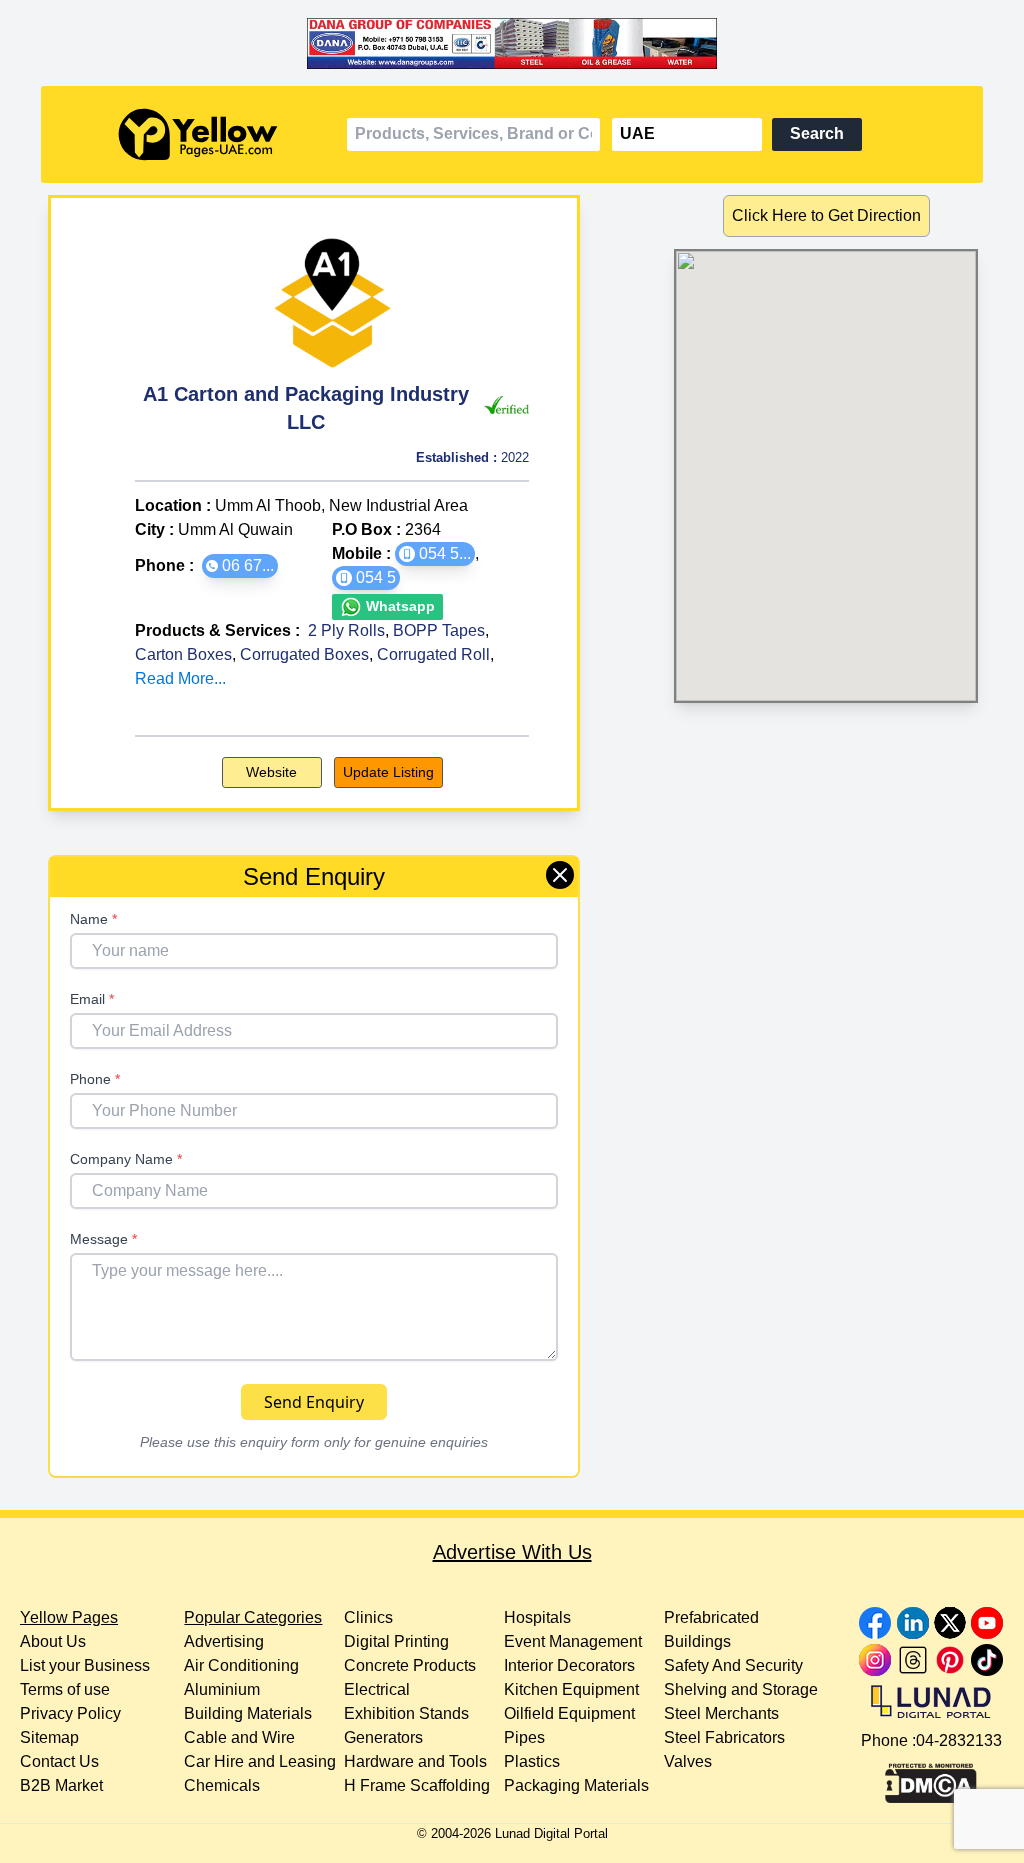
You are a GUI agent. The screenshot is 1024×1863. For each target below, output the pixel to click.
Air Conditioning (241, 1665)
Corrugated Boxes (304, 654)
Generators (383, 1737)
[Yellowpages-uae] (198, 134)
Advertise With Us (512, 1552)
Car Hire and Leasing (260, 1761)
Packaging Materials (576, 1785)
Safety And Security (733, 1665)
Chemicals (222, 1785)
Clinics (368, 1617)
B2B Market (61, 1785)
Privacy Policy (70, 1713)
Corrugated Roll (433, 654)
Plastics (532, 1761)
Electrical (377, 1689)
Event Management (573, 1641)
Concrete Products (410, 1665)
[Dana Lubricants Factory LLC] (512, 43)
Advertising (224, 1641)
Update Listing (388, 772)
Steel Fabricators (724, 1737)
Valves (688, 1761)
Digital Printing (396, 1641)
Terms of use (65, 1689)
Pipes (524, 1737)
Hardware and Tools (415, 1761)
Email (92, 999)
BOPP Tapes (439, 630)
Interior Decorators (569, 1665)
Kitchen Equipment (571, 1689)
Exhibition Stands (406, 1713)
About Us (53, 1641)
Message (103, 1239)
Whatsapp (398, 606)
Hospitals (537, 1617)
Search (817, 133)
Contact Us (59, 1761)
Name (93, 919)
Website (271, 772)
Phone (95, 1079)
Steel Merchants (721, 1713)
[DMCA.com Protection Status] (931, 1778)
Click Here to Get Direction (826, 215)
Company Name (126, 1159)
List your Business (85, 1665)
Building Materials (248, 1713)
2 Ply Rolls (346, 630)
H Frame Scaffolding (417, 1785)
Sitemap (49, 1737)
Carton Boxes (183, 654)
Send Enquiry (314, 1402)
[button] (240, 566)
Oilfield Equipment (569, 1713)
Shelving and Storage (741, 1689)
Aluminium (222, 1689)
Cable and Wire (239, 1737)
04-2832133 (959, 1740)
